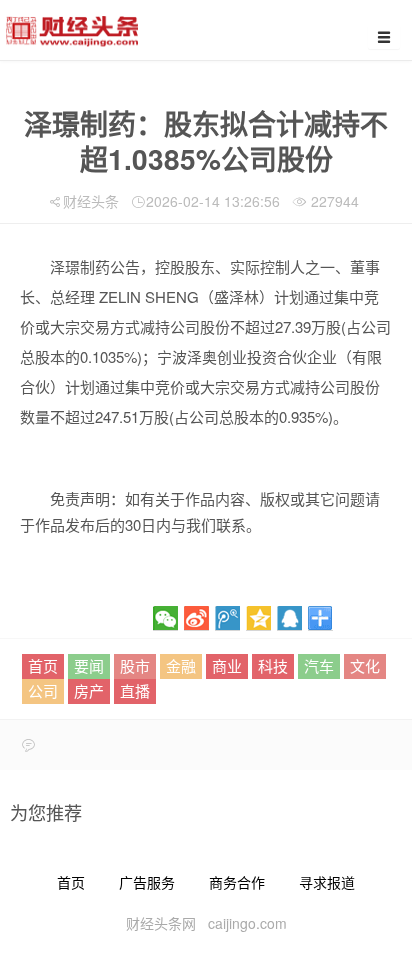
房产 (89, 690)
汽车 (319, 665)
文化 (365, 665)
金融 (181, 665)
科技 (273, 665)
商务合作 (237, 882)
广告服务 (147, 882)
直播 (135, 690)
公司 (43, 690)
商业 (227, 665)
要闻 (89, 665)
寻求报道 (327, 882)
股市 (135, 665)
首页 (43, 665)
